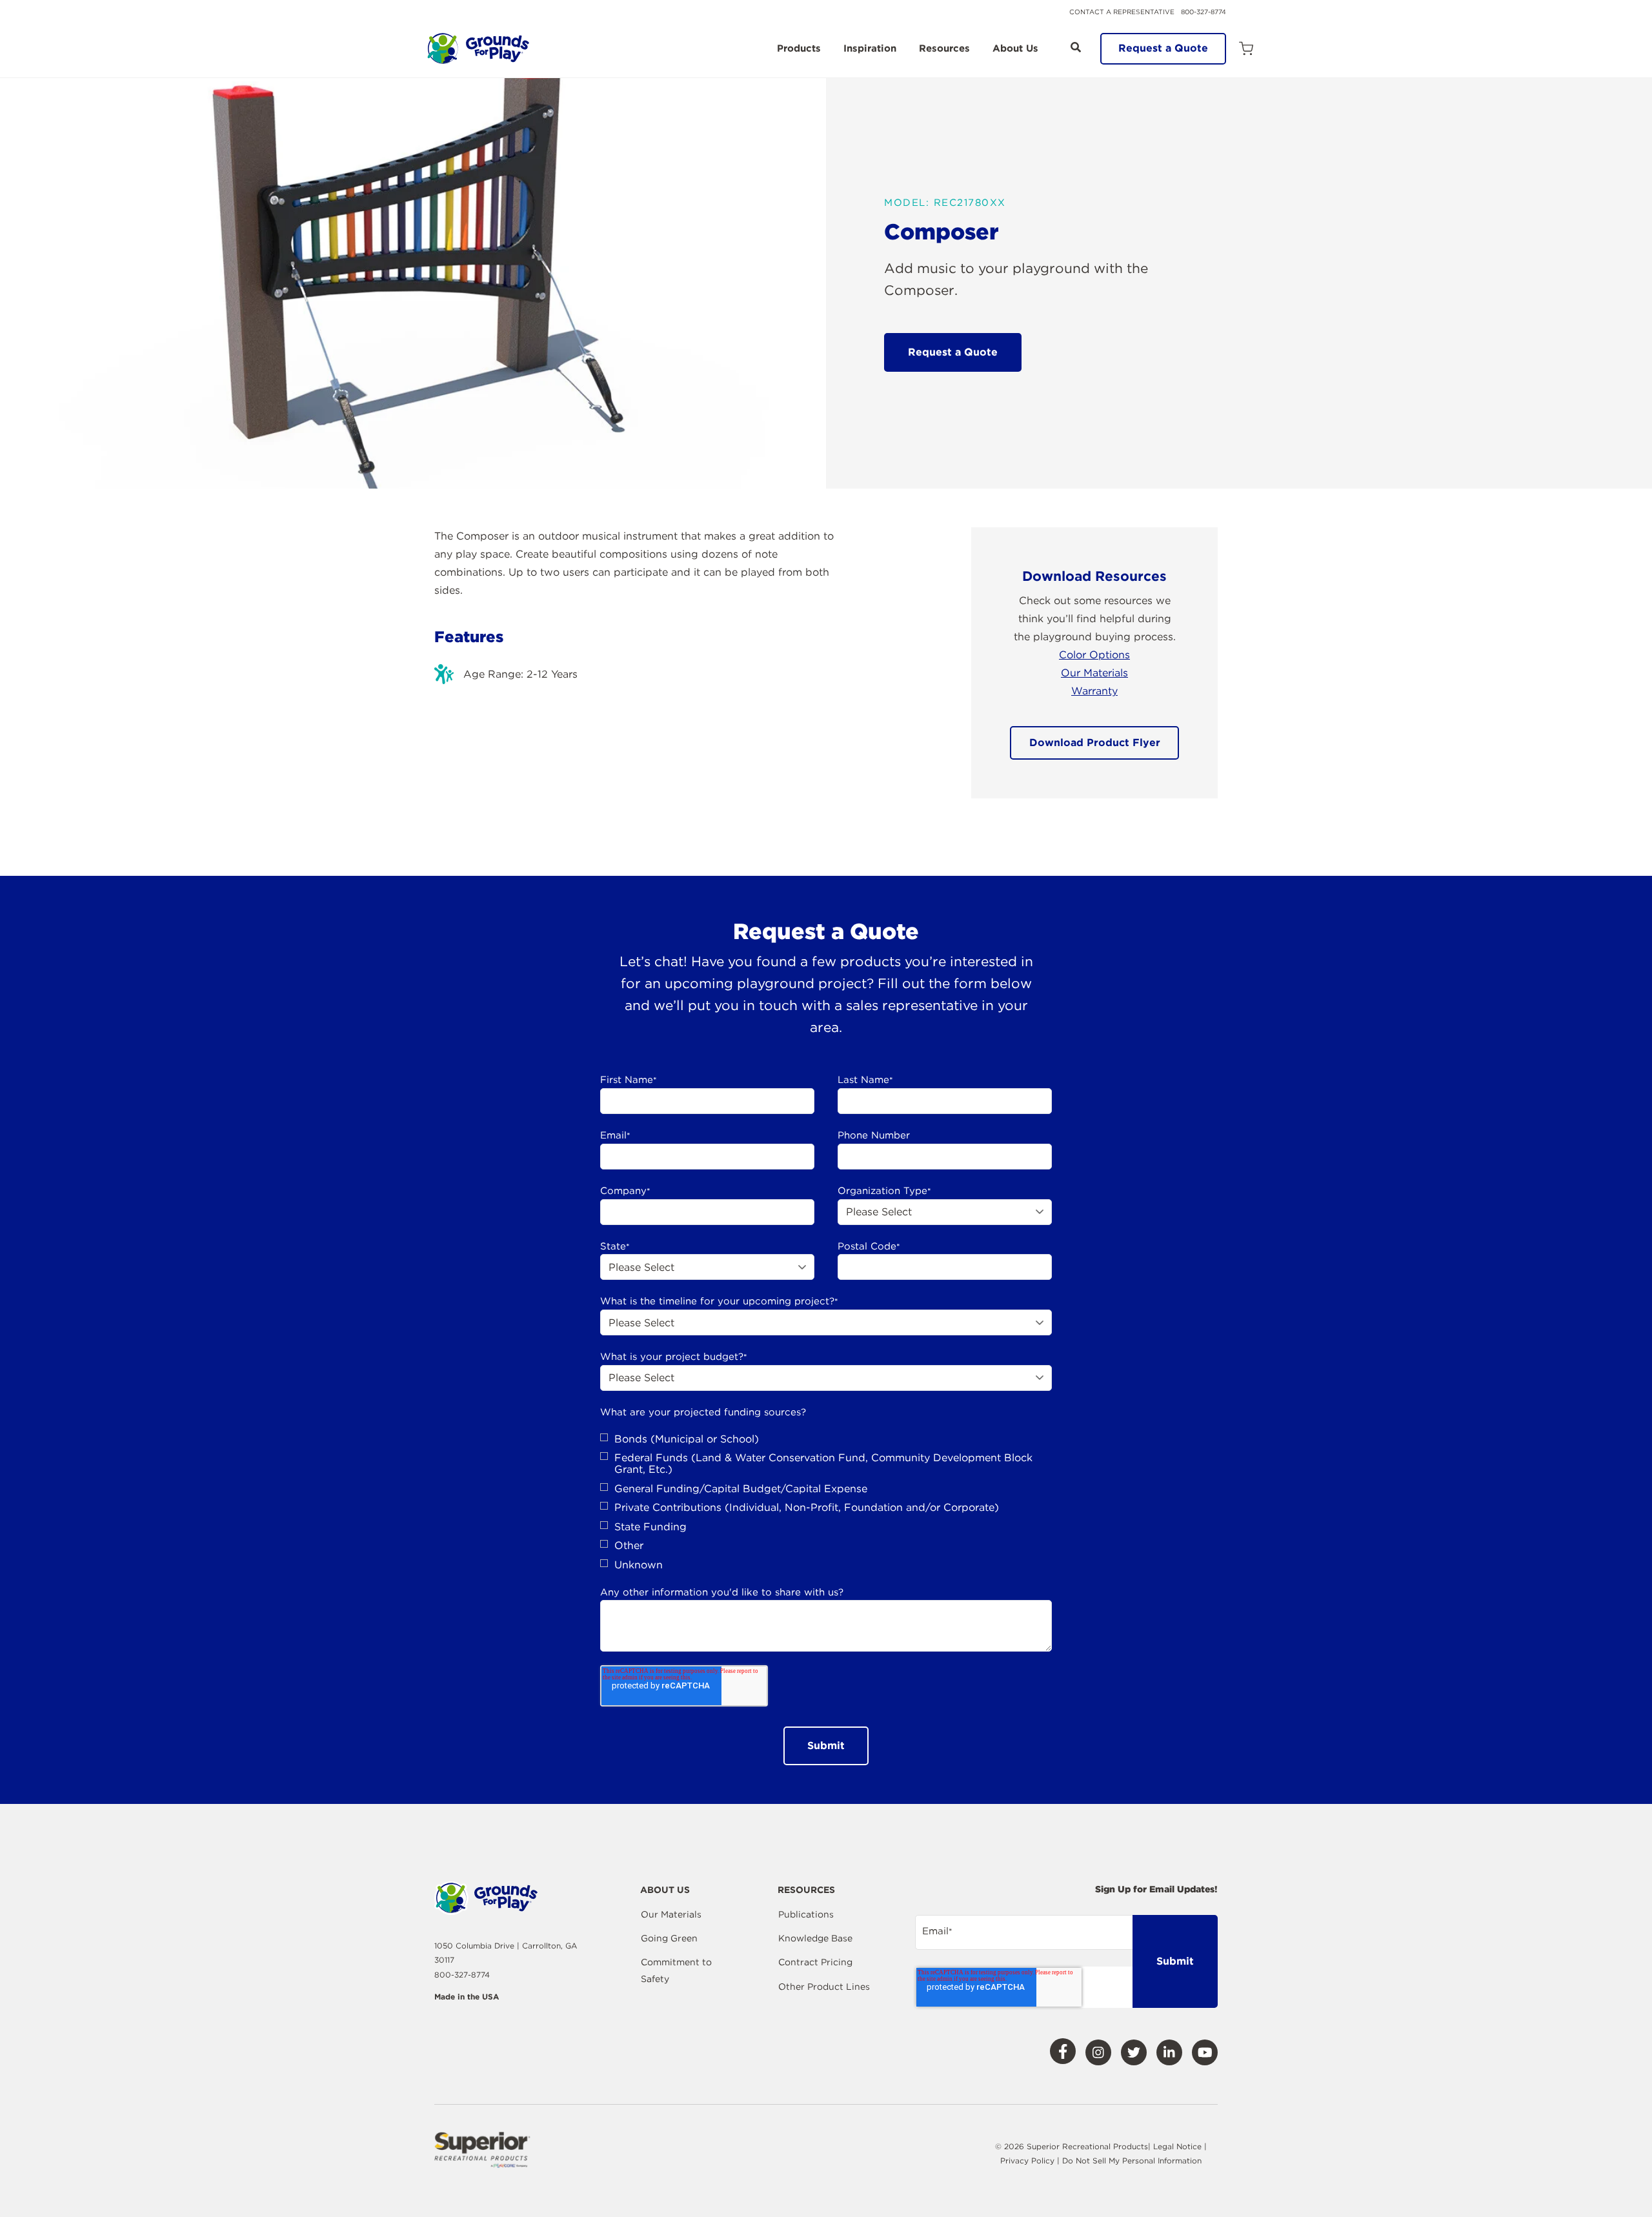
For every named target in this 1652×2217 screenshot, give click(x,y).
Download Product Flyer (1095, 743)
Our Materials (1094, 673)
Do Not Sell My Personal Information (1132, 2161)
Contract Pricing (815, 1962)
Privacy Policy (1029, 2161)
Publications (806, 1914)
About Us (1015, 49)
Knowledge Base (815, 1938)
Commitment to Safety (676, 1970)
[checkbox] (826, 1502)
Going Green (669, 1938)
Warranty (1094, 691)
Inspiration (870, 49)
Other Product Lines (824, 1987)
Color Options (1094, 655)
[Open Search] (1076, 47)
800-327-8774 (1204, 12)
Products (799, 49)
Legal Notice (1177, 2146)
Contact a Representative (1122, 12)
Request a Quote (1163, 48)
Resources (944, 49)
